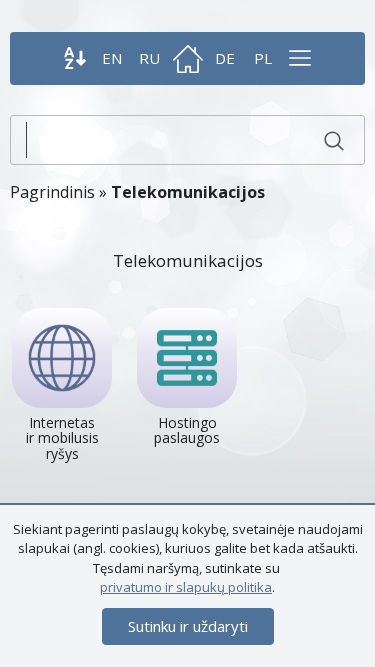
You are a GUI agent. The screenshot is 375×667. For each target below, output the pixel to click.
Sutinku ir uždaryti (188, 626)
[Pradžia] (188, 58)
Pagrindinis (52, 192)
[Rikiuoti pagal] (75, 58)
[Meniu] (300, 58)
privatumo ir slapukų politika (186, 587)
